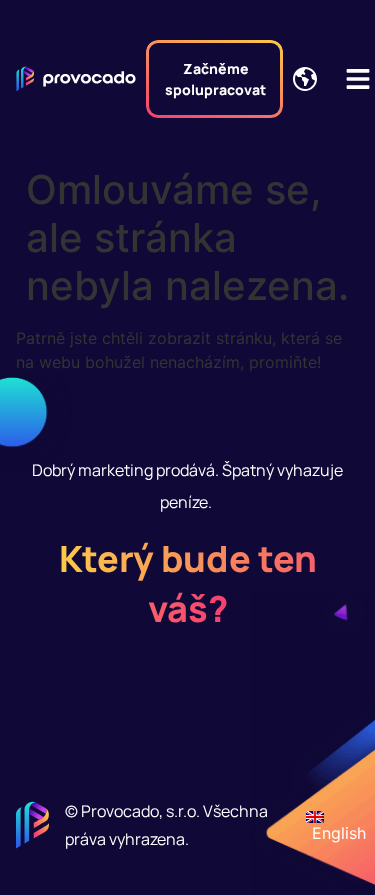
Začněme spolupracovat (215, 79)
